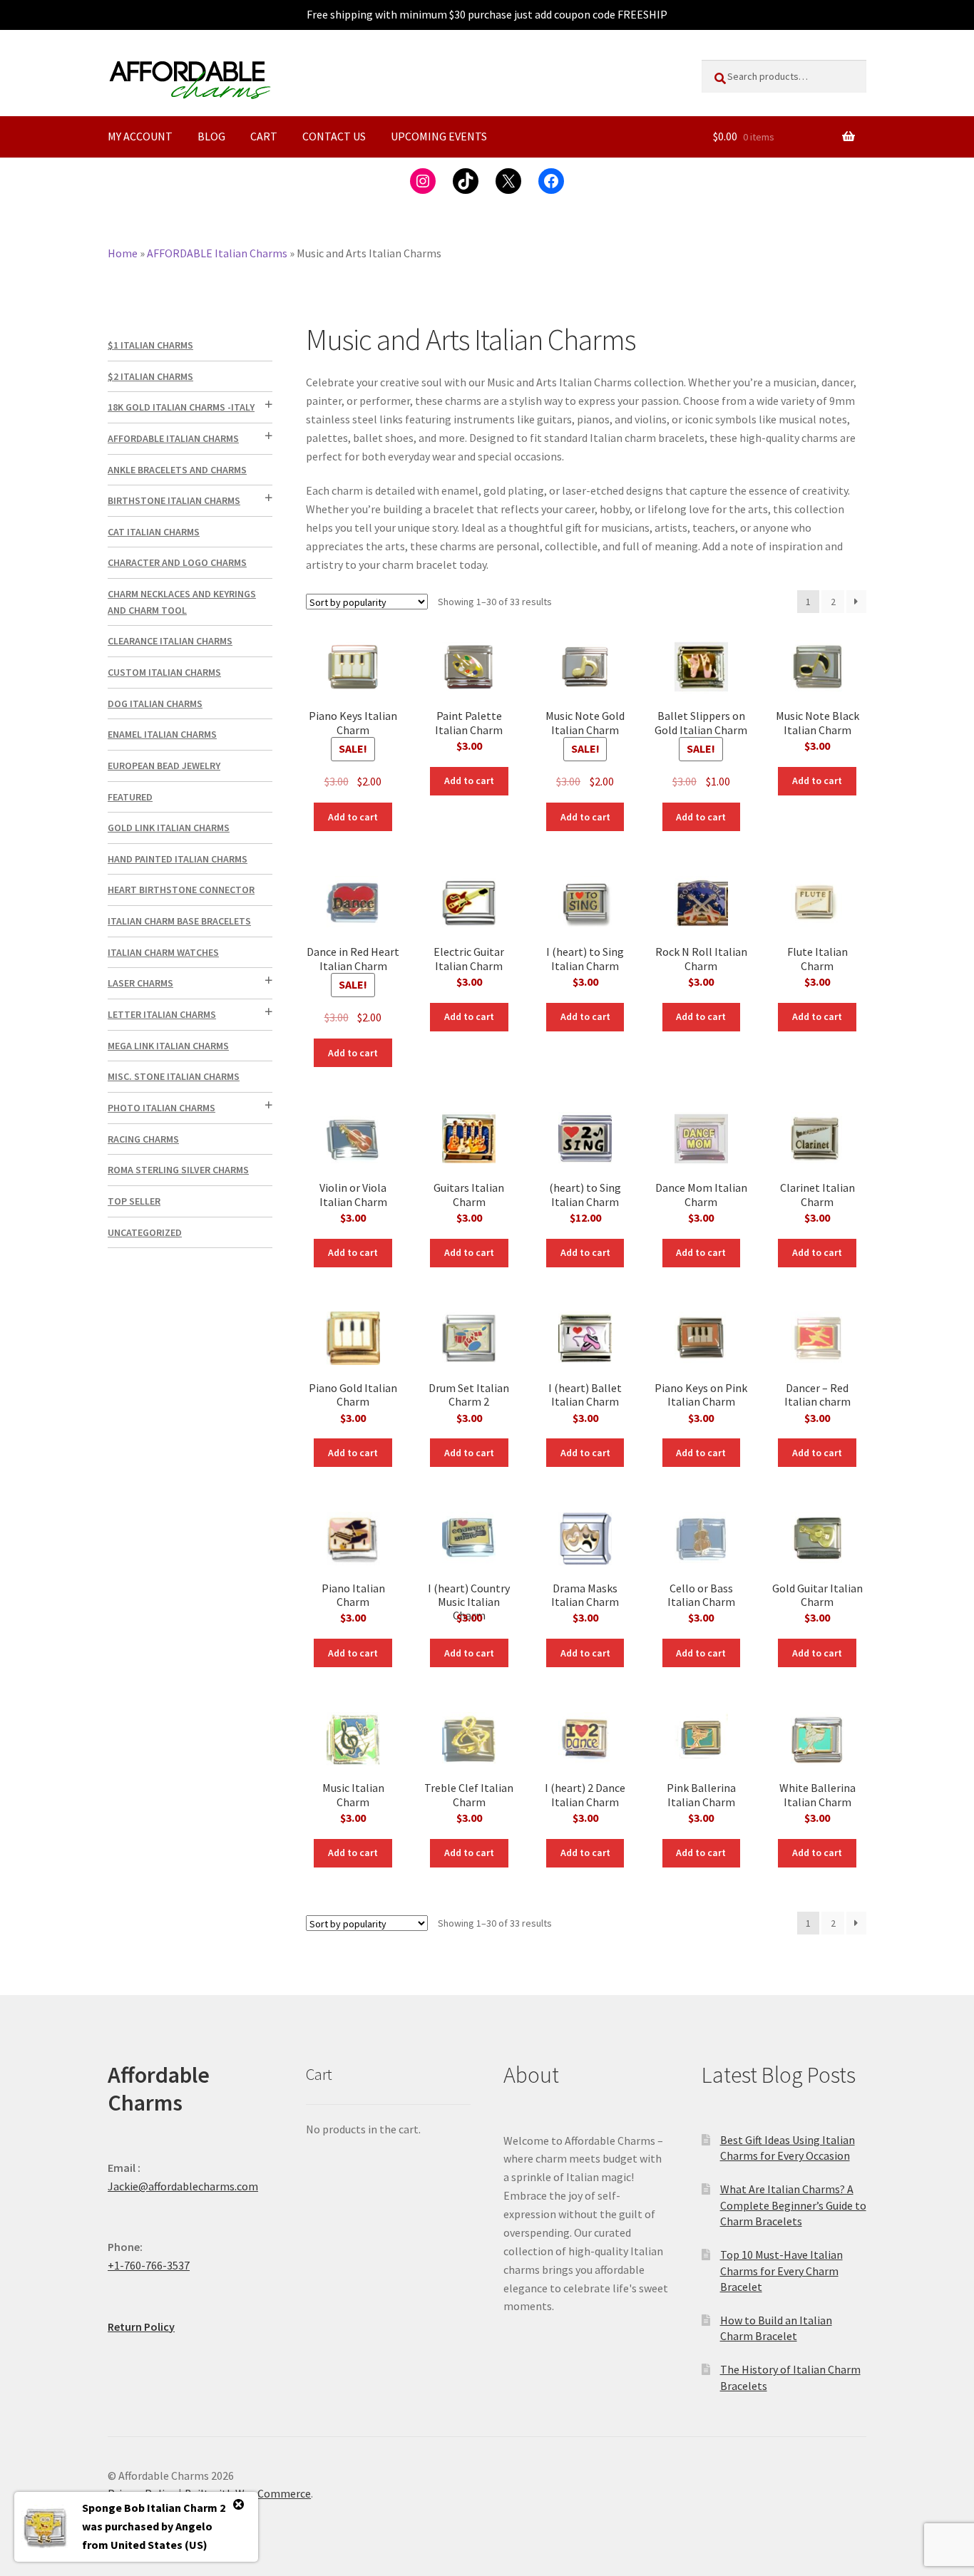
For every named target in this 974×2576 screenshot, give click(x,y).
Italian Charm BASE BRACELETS (179, 921)
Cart (264, 136)
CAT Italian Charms (154, 532)
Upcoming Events (439, 136)
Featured (130, 797)
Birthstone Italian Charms (174, 500)
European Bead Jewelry (164, 766)
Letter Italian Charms (162, 1014)
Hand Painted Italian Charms (178, 859)
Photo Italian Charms (162, 1108)
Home (123, 253)
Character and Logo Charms (177, 562)
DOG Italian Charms (155, 704)
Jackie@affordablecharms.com (183, 2186)
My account (140, 136)
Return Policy (141, 2327)
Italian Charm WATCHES (163, 952)
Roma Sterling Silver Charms (178, 1170)
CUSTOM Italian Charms (164, 672)
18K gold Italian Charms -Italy (181, 407)
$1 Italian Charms (150, 345)
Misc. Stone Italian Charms (174, 1076)
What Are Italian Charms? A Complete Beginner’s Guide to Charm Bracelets (793, 2205)
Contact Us (334, 136)
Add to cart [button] (353, 817)
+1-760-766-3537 (149, 2265)
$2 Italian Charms (150, 376)
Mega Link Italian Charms (168, 1046)
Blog (211, 136)
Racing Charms (143, 1139)
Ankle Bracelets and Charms (177, 470)
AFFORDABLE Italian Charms (217, 253)
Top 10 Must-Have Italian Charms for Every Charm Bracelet (781, 2271)
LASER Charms (140, 983)
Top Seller (134, 1201)
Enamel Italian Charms (162, 734)
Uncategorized (145, 1232)
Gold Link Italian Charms (169, 828)
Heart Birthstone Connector (181, 890)
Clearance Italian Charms (170, 641)
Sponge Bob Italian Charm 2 (154, 2508)
